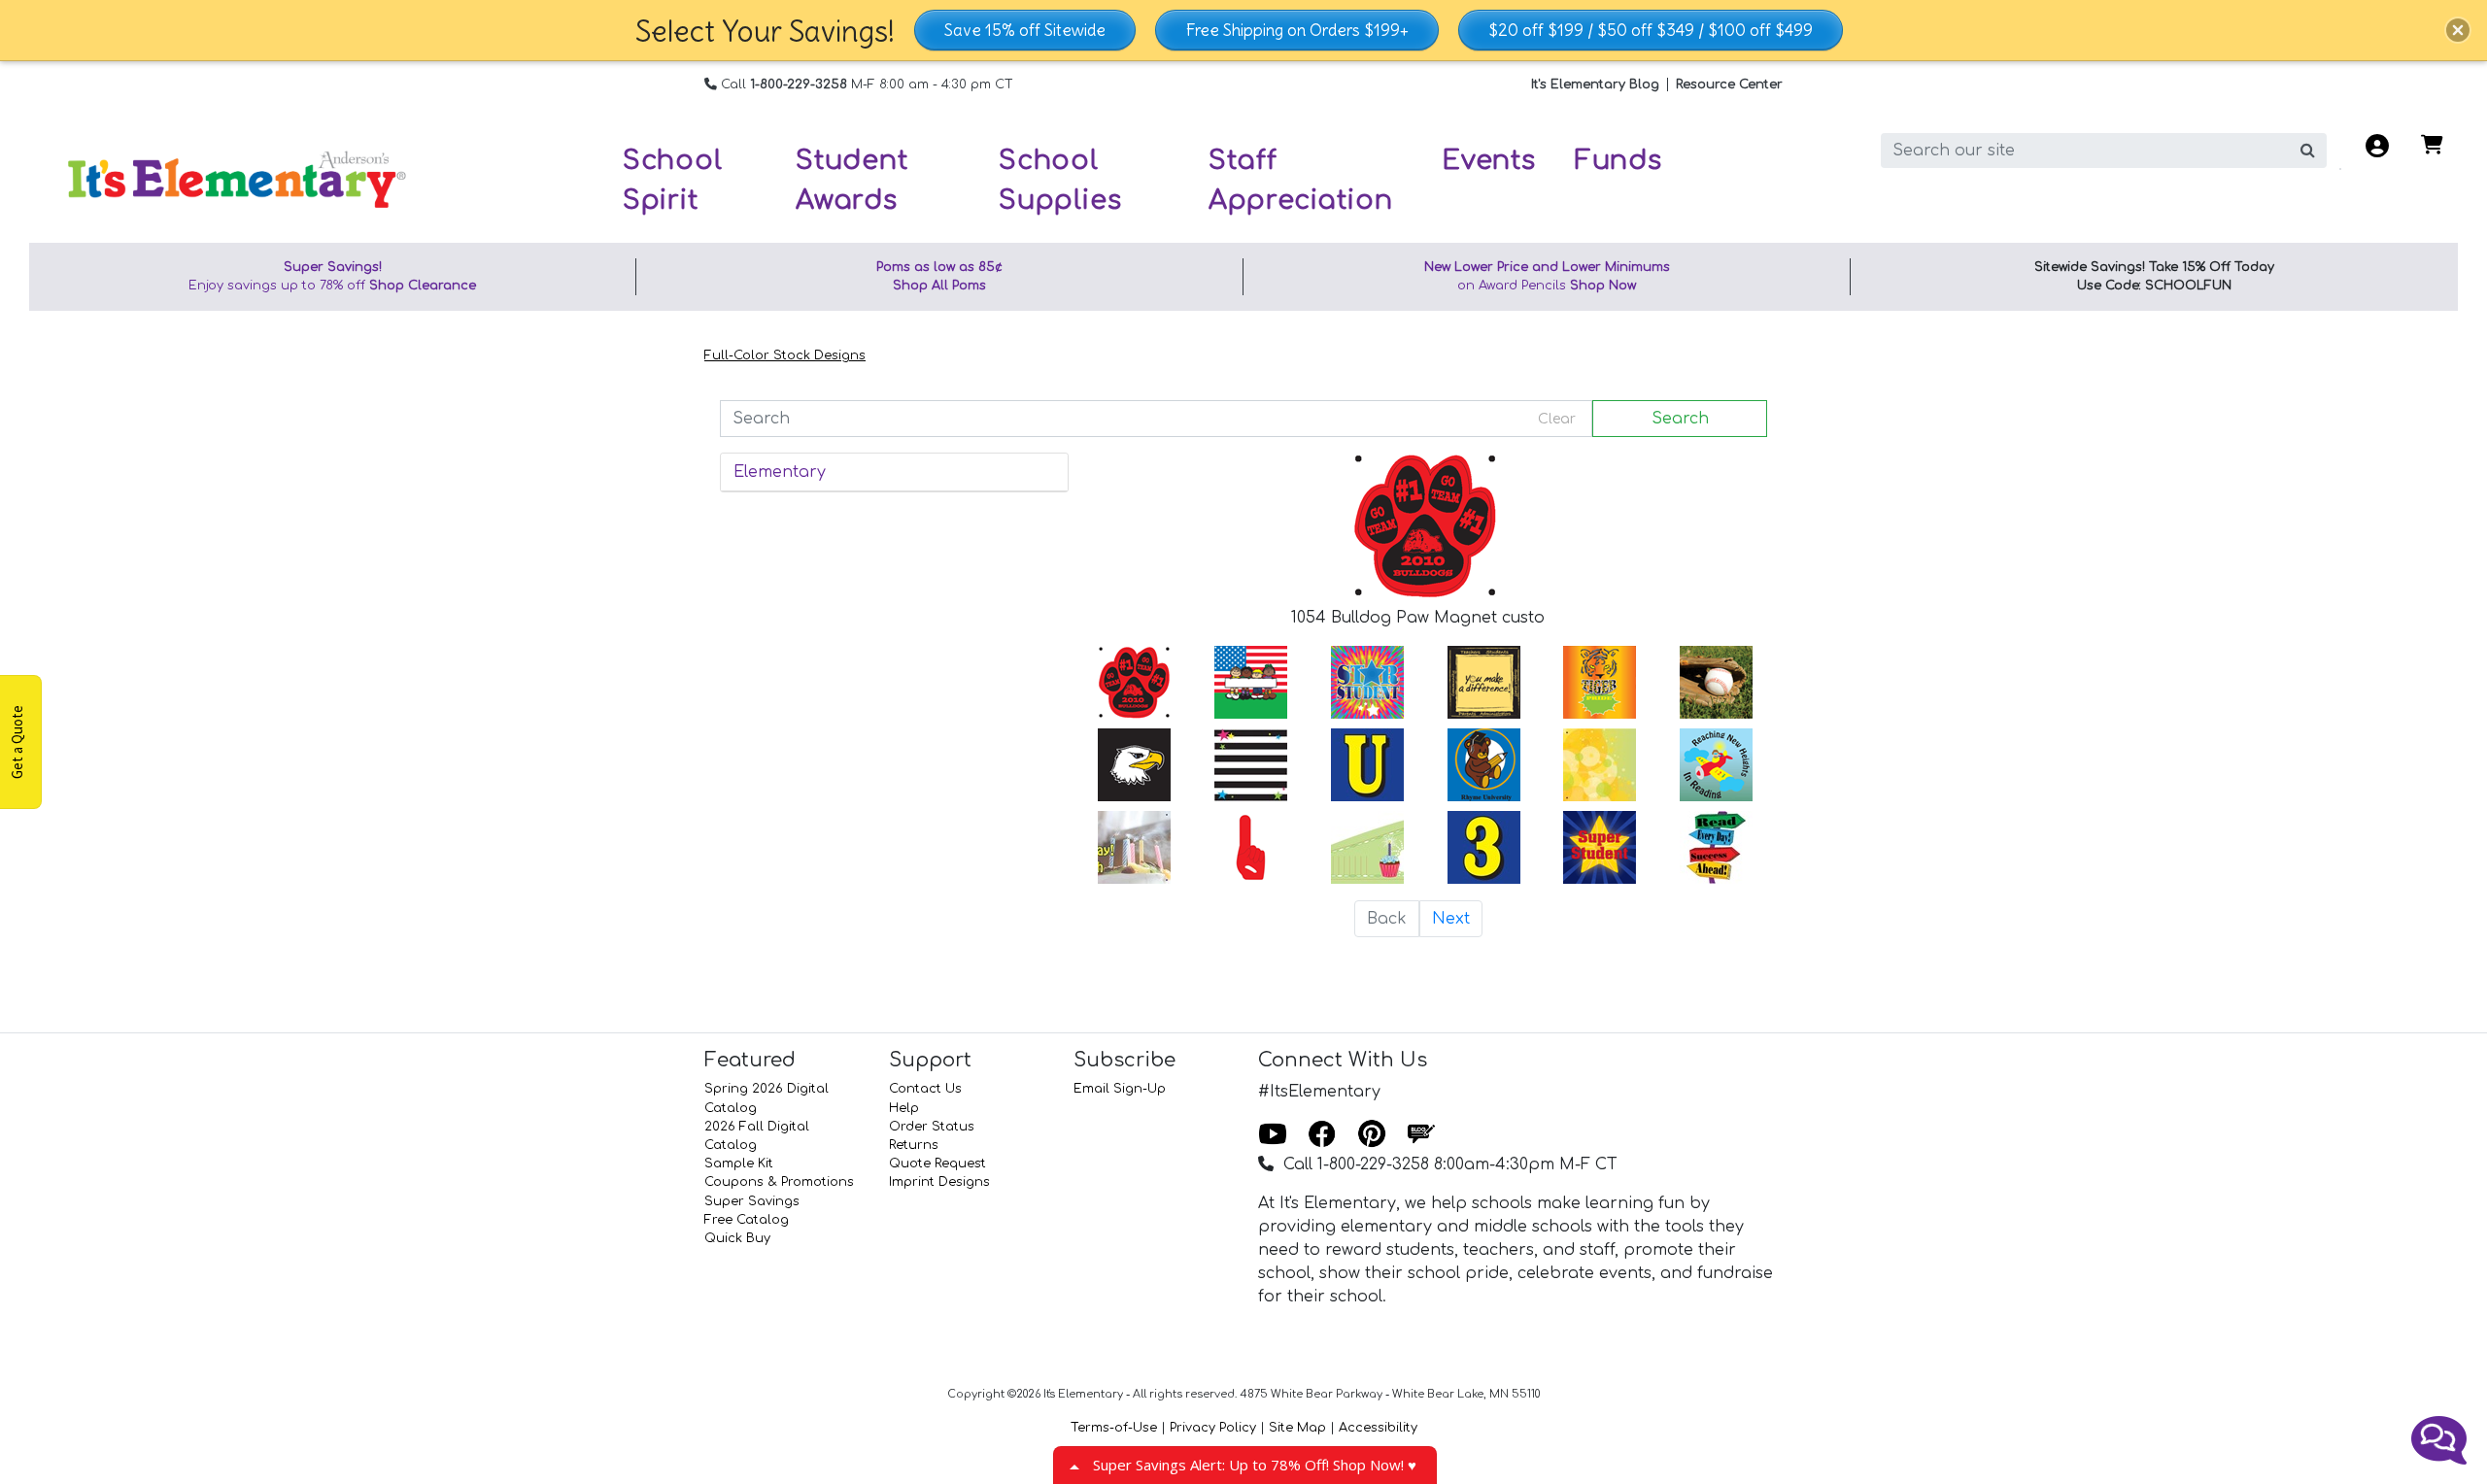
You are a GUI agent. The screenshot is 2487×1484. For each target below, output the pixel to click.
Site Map (1297, 1428)
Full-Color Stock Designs (785, 355)
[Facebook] (1322, 1135)
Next (1451, 919)
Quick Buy (737, 1238)
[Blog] (1421, 1135)
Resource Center (1729, 84)
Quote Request (937, 1164)
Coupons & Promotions (779, 1182)
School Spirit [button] (673, 180)
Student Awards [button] (852, 180)
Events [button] (1489, 160)
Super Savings (752, 1201)
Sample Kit (739, 1164)
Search (1680, 419)
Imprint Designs (939, 1182)
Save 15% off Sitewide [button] (1025, 30)
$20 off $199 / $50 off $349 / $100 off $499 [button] (1651, 30)
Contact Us (925, 1089)
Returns (914, 1145)
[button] (2458, 30)
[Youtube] (1273, 1135)
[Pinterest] (1372, 1135)
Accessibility (1378, 1428)
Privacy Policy (1213, 1428)
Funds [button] (1618, 160)
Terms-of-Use (1114, 1428)
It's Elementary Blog (1595, 84)
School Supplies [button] (1060, 180)
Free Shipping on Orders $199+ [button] (1297, 30)
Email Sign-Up (1120, 1089)
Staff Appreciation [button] (1301, 180)
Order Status (932, 1127)
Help (904, 1108)
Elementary (780, 472)
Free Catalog (747, 1220)
